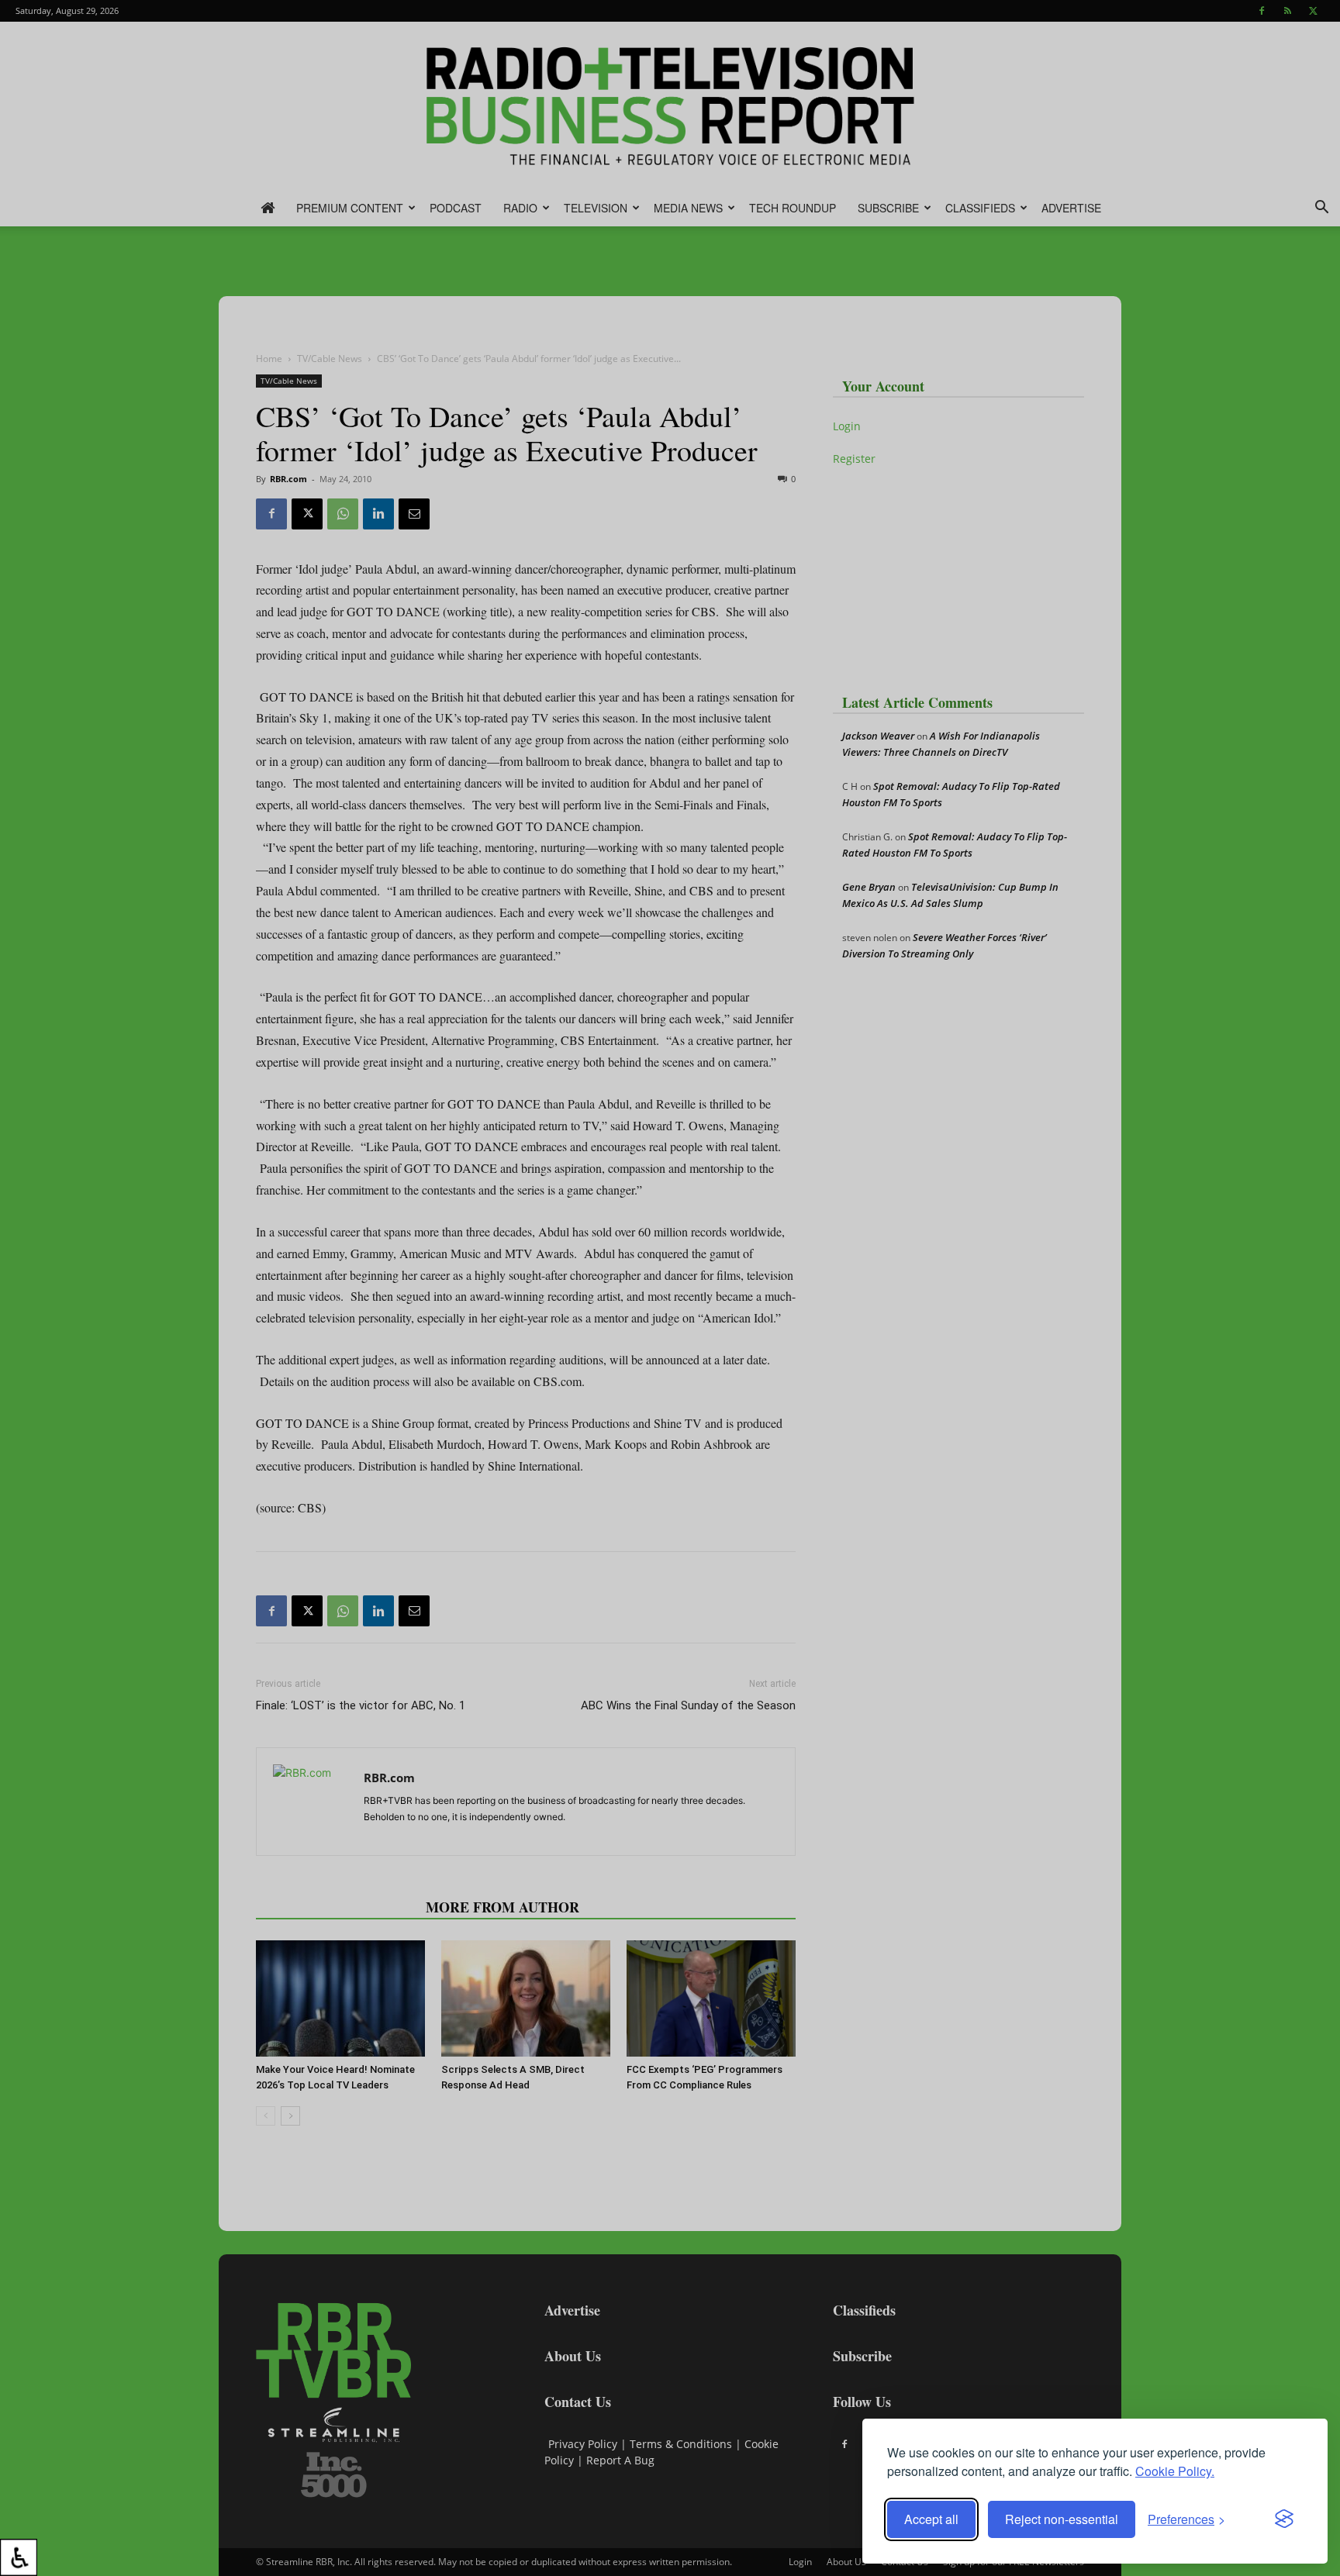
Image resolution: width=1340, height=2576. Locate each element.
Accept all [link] (931, 2519)
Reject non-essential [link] (1062, 2519)
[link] (19, 2557)
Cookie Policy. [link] (1175, 2471)
